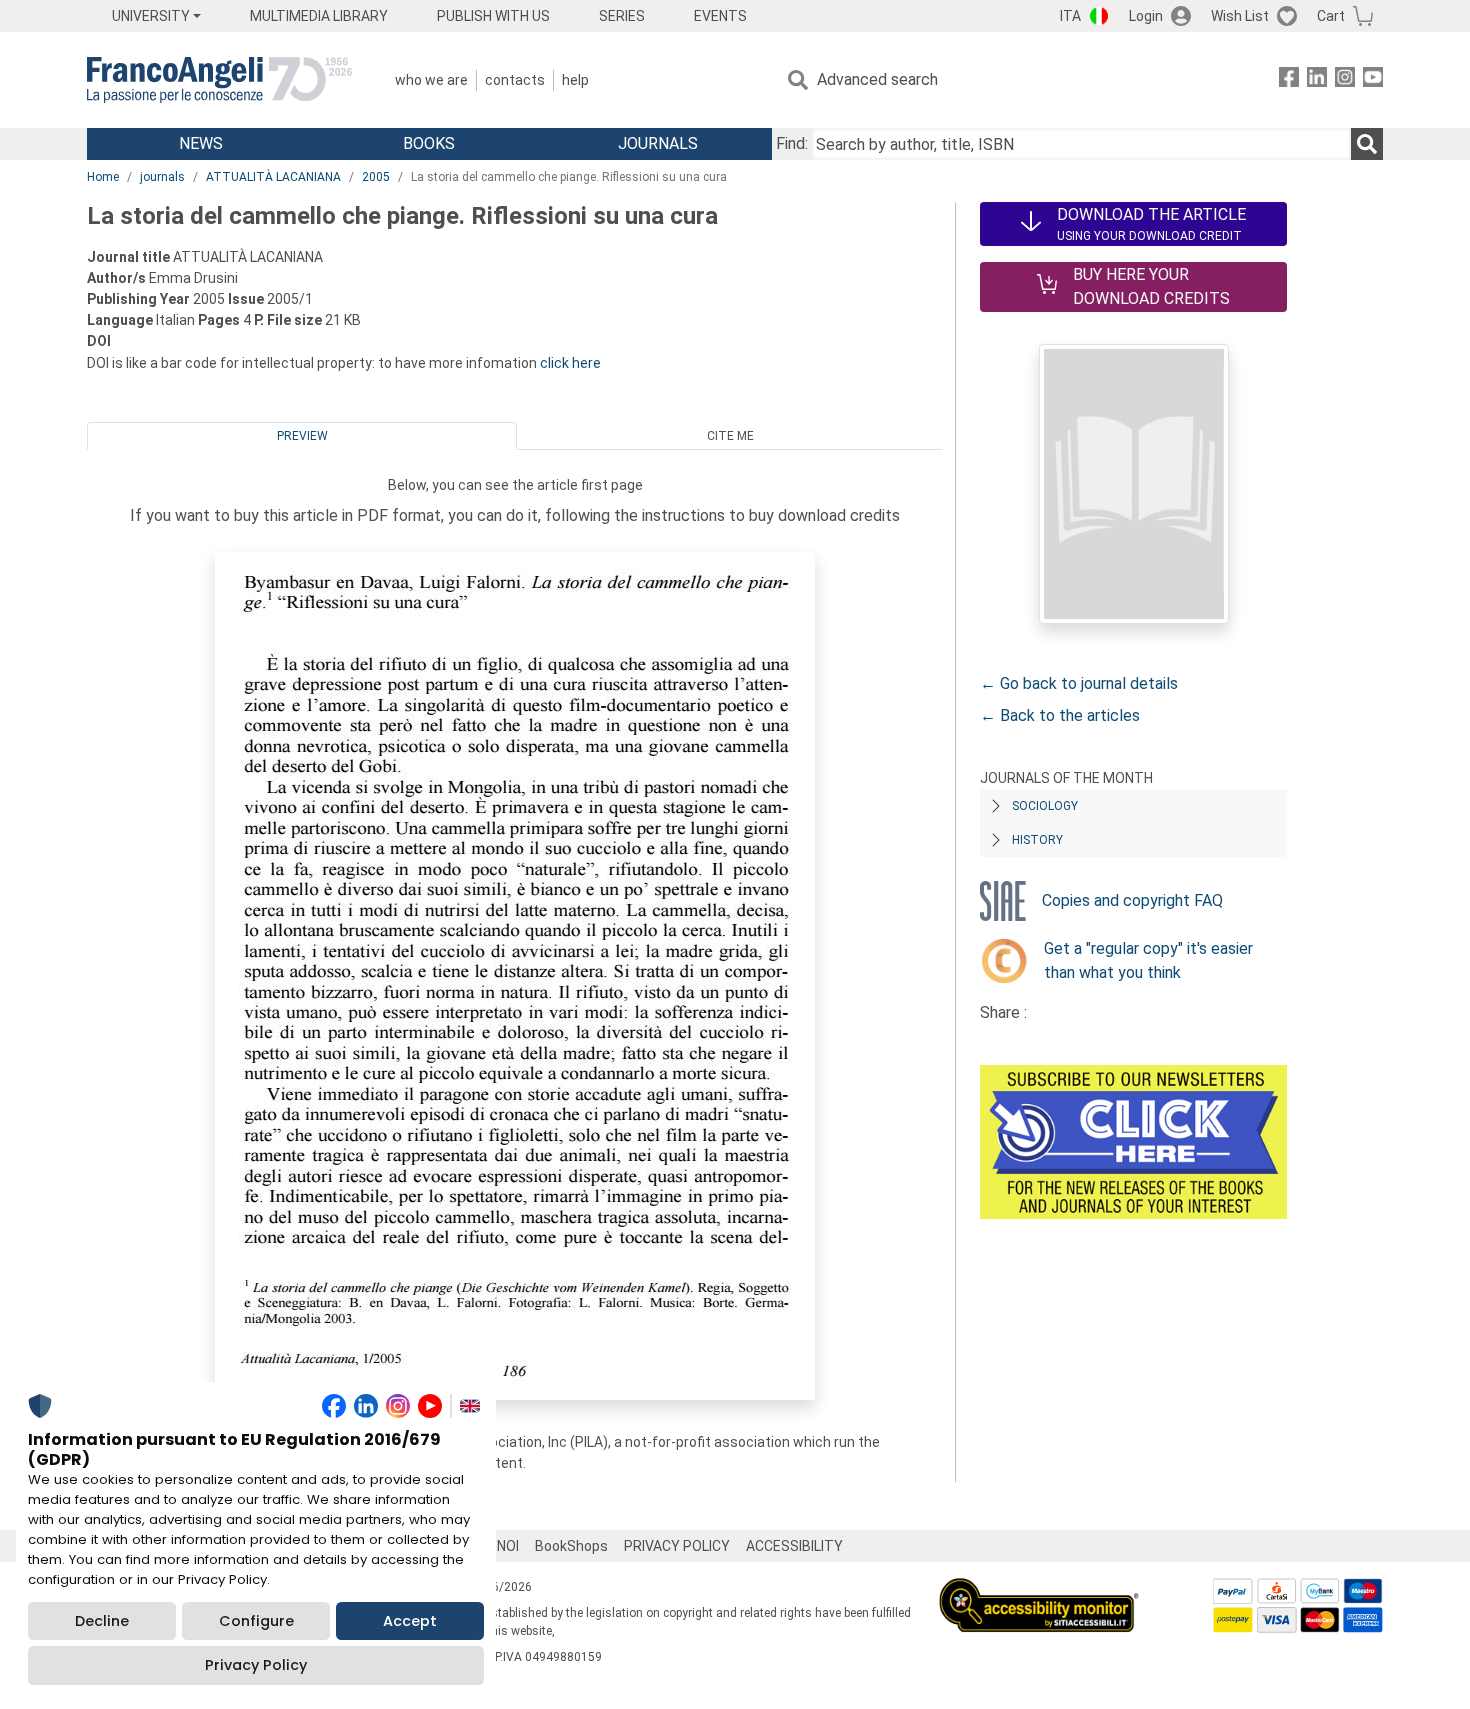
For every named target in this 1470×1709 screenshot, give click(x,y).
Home (103, 177)
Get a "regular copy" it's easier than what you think (1148, 960)
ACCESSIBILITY (794, 1546)
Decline (102, 1621)
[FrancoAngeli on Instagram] (1345, 80)
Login (1146, 16)
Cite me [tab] (730, 436)
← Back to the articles (1060, 715)
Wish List (1240, 16)
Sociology (1045, 806)
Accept (410, 1621)
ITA (1070, 16)
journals (162, 177)
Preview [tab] (302, 436)
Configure (256, 1621)
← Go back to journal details (1079, 683)
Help (575, 80)
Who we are (431, 80)
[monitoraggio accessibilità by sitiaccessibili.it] (1039, 1589)
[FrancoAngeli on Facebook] (1289, 80)
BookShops (571, 1546)
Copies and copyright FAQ (1132, 900)
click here (570, 363)
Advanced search (877, 79)
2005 (376, 177)
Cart (1331, 16)
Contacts (515, 80)
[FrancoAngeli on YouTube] (1373, 80)
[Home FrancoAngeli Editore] (219, 80)
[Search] (1367, 144)
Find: (792, 143)
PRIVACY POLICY (677, 1546)
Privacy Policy (256, 1665)
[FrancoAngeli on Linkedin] (1317, 80)
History (1037, 840)
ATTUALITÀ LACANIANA (273, 177)
